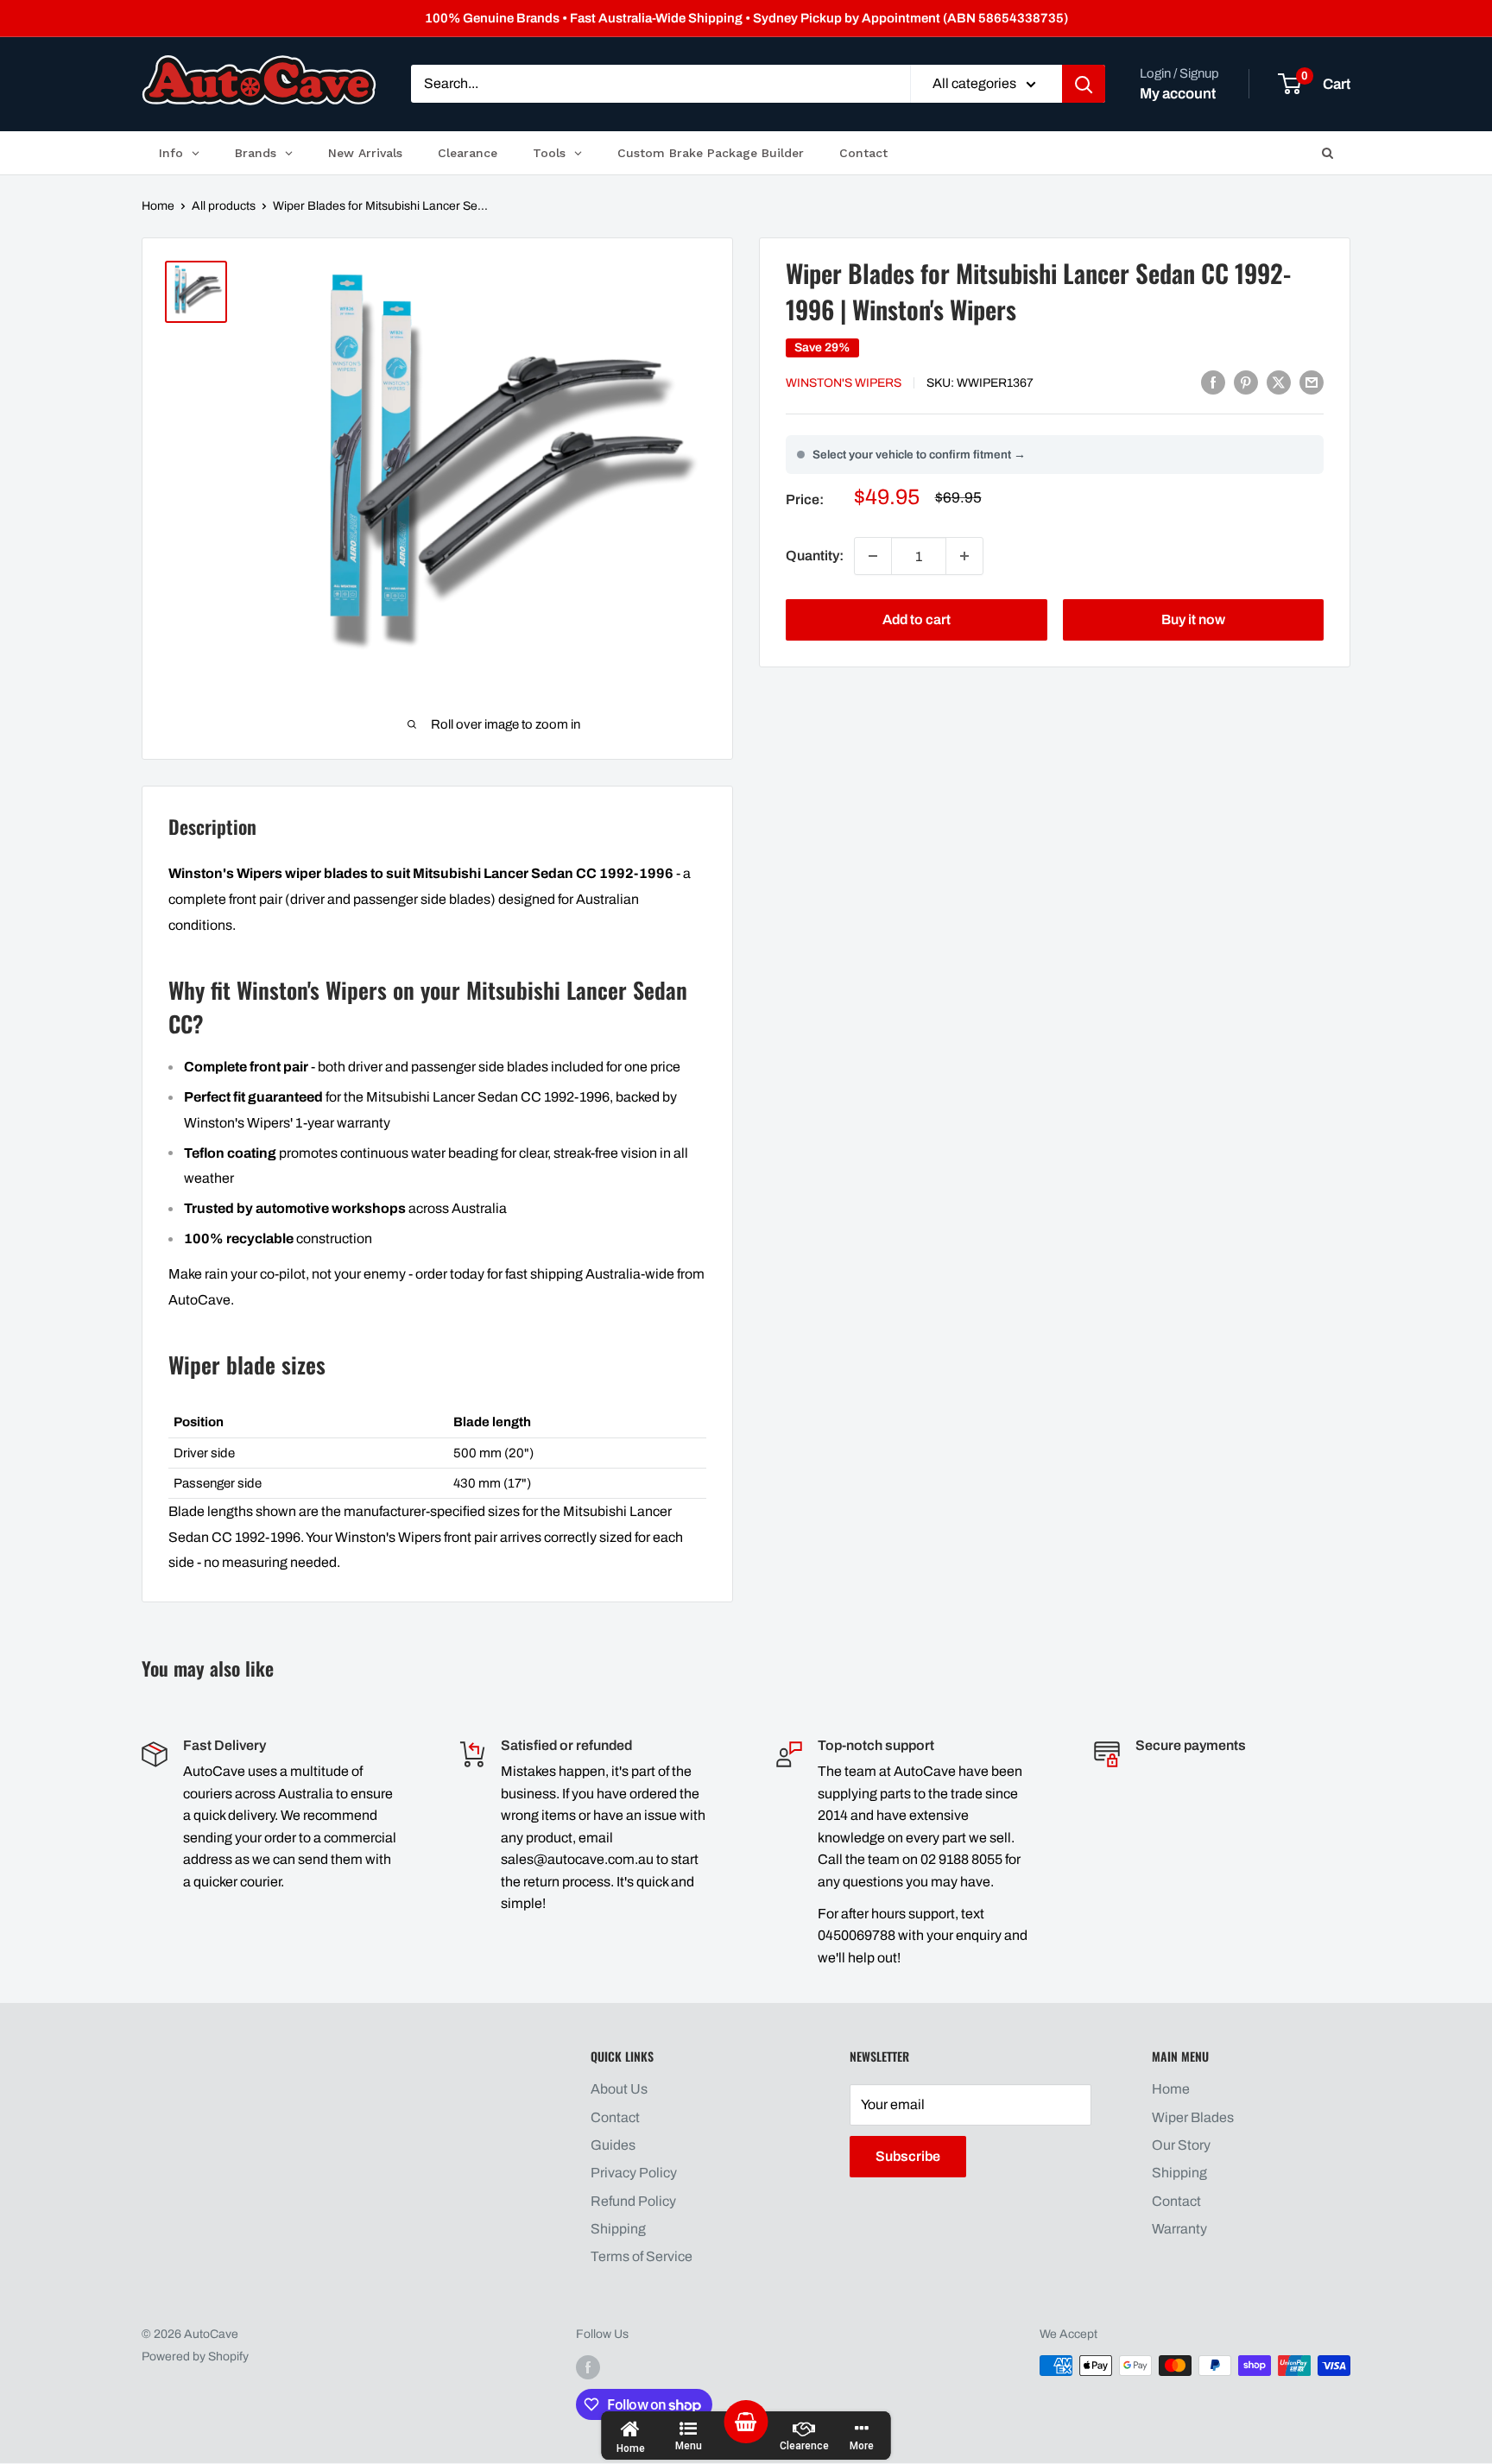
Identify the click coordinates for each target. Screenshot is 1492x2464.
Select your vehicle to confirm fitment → (919, 455)
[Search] (1084, 85)
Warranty (1179, 2229)
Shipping (618, 2229)
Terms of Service (642, 2256)
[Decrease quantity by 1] (873, 556)
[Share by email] (1312, 382)
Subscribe (908, 2156)
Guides (613, 2145)
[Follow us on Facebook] (588, 2367)
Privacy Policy (634, 2173)
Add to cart (917, 619)
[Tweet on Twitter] (1279, 382)
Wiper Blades (1193, 2117)
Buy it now (1193, 619)
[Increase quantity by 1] (964, 556)
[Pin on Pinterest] (1246, 382)
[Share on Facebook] (1213, 382)
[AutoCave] (259, 80)
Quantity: (815, 556)
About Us (619, 2089)
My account (1178, 94)
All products (224, 206)
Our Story (1181, 2145)
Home (158, 206)
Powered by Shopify (195, 2357)
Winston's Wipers (844, 383)
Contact (615, 2117)
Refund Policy (633, 2201)
